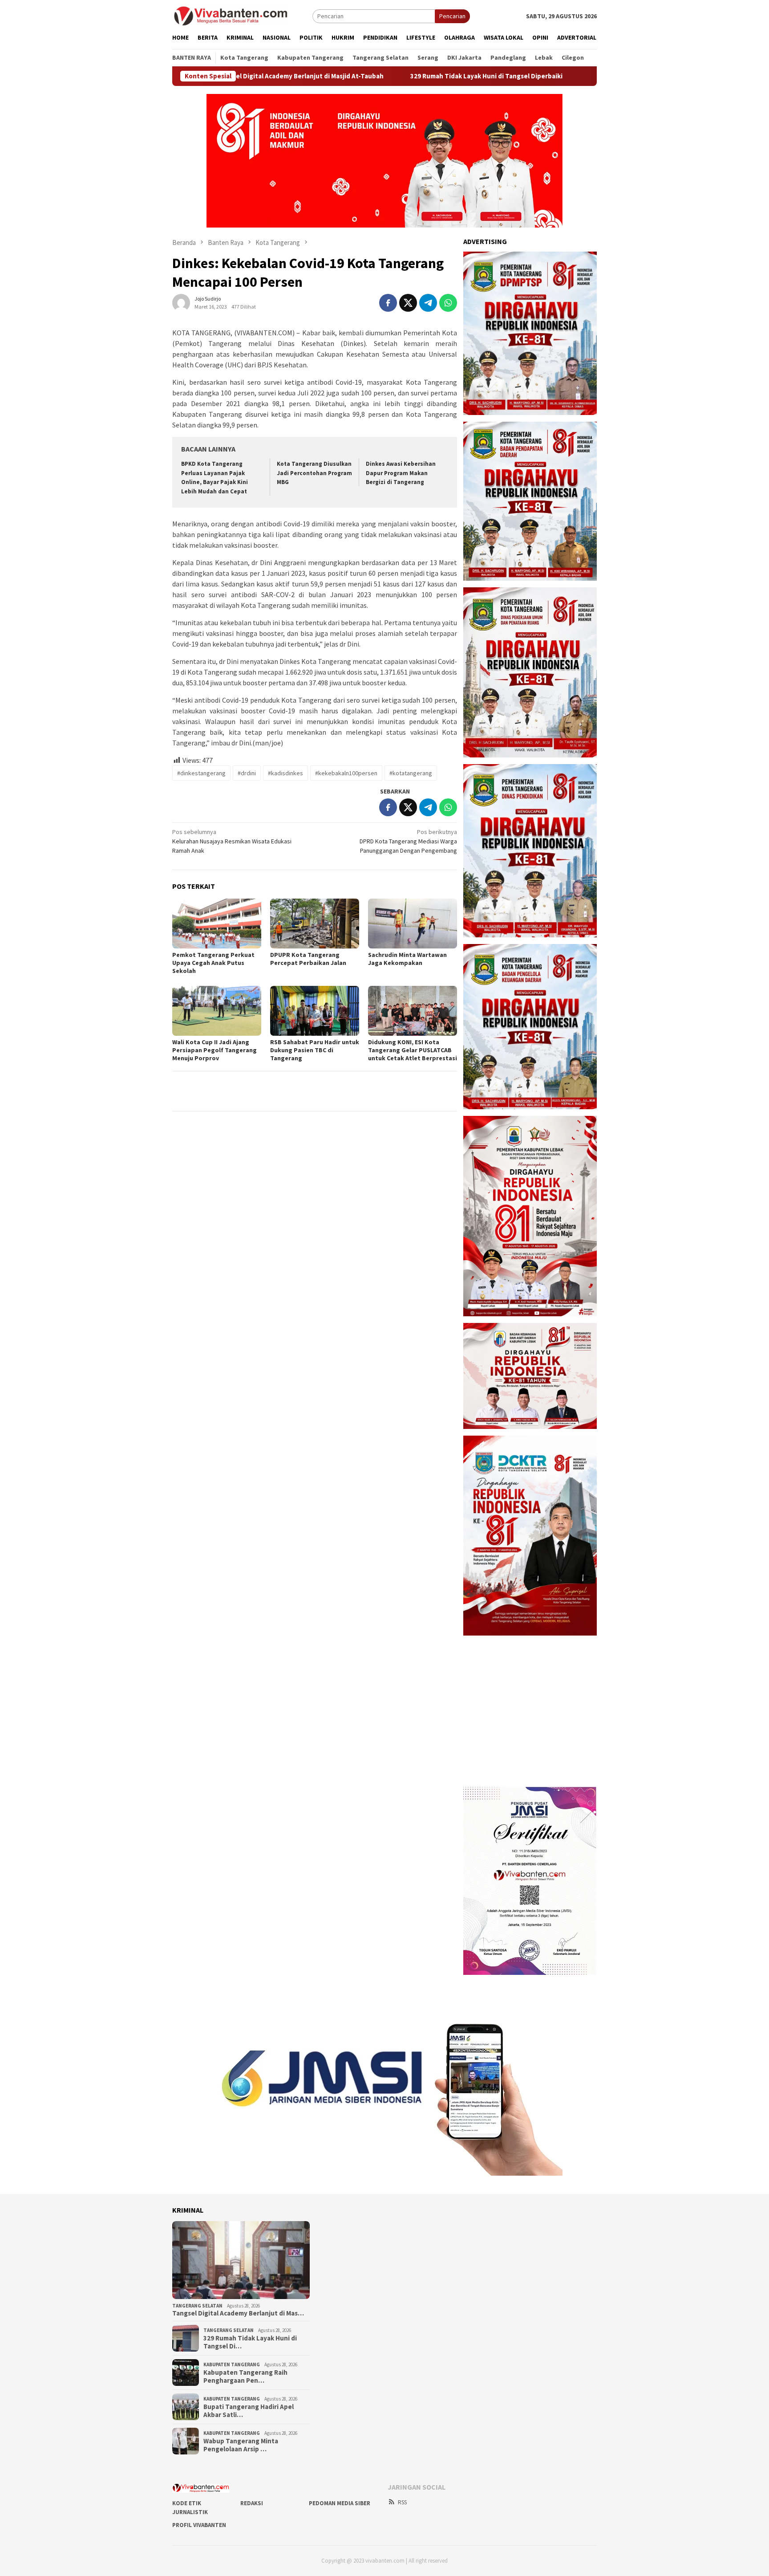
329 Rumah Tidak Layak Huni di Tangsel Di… (250, 2342)
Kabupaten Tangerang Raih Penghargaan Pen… (245, 2377)
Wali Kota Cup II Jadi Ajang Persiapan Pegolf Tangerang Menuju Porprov (215, 1050)
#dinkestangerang (201, 773)
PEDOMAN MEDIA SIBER (340, 2503)
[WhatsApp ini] (448, 303)
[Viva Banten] (242, 16)
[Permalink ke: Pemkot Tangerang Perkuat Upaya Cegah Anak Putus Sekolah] (217, 924)
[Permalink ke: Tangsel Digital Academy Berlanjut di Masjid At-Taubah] (241, 2260)
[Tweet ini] (408, 303)
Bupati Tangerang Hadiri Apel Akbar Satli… (249, 2411)
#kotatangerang (411, 773)
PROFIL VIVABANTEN (199, 2525)
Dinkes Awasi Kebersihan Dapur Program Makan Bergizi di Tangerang (401, 473)
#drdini (247, 773)
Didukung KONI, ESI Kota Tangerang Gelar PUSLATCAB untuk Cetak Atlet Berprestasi (413, 1050)
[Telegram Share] (428, 303)
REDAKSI (252, 2503)
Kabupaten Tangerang (232, 2364)
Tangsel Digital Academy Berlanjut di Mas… (238, 2313)
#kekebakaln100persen (346, 773)
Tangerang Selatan (197, 2306)
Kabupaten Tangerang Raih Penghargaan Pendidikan (586, 76)
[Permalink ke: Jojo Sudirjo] (181, 302)
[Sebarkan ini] (388, 303)
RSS (402, 2502)
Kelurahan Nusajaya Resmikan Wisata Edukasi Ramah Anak (232, 841)
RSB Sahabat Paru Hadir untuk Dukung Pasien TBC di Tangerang (315, 1050)
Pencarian (452, 16)
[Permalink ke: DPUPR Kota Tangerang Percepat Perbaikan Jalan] (315, 924)
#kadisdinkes (285, 773)
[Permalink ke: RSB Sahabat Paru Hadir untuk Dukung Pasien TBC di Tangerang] (315, 1011)
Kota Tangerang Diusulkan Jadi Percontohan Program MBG (314, 473)
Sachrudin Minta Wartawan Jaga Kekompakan (407, 959)
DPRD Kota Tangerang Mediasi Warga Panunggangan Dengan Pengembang (408, 841)
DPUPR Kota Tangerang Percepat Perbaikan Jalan (308, 959)
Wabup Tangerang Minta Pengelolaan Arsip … (241, 2445)
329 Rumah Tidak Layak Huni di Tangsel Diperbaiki (401, 76)
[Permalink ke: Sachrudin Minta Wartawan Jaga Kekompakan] (413, 924)
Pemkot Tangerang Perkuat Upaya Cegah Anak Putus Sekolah (213, 963)
